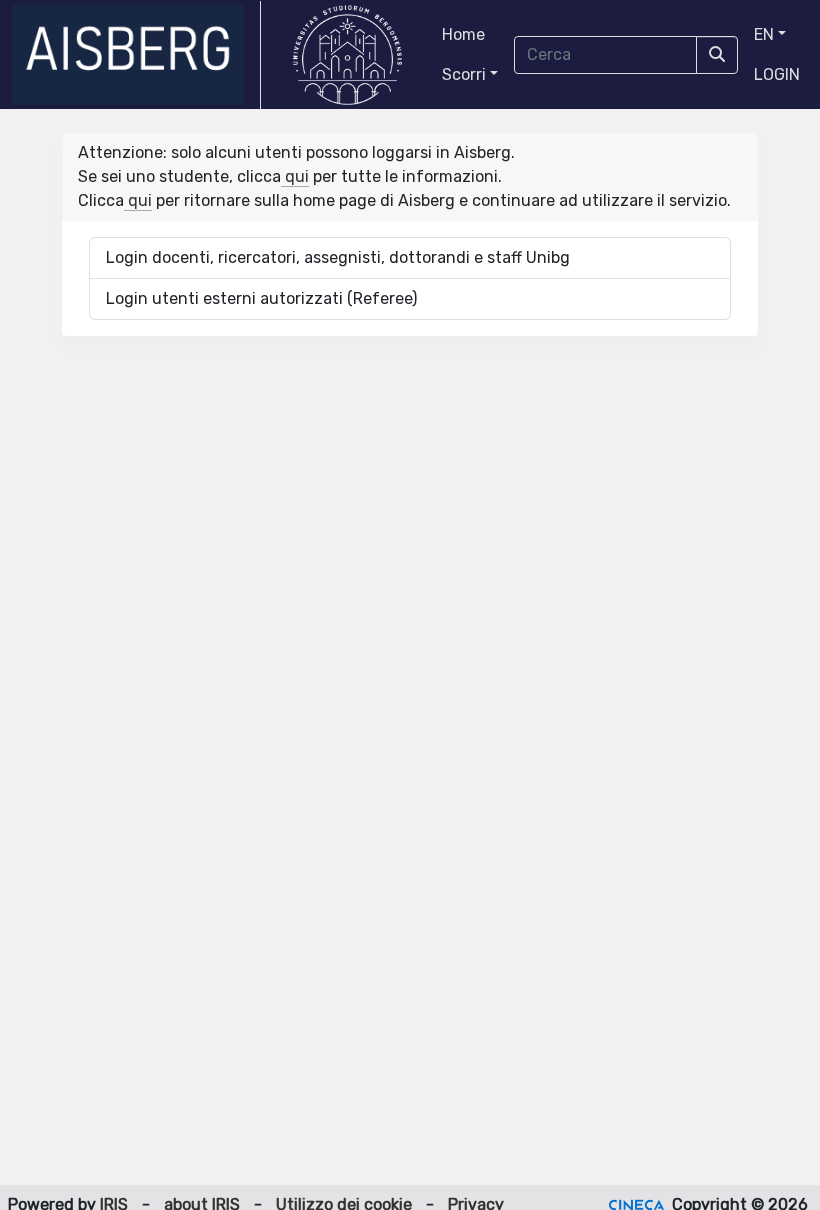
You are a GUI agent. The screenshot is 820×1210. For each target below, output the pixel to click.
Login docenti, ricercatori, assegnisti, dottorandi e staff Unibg (338, 257)
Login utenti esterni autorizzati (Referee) (261, 298)
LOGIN (777, 74)
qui (295, 176)
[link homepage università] (347, 55)
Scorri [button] (464, 74)
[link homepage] (136, 55)
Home (463, 34)
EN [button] (764, 34)
